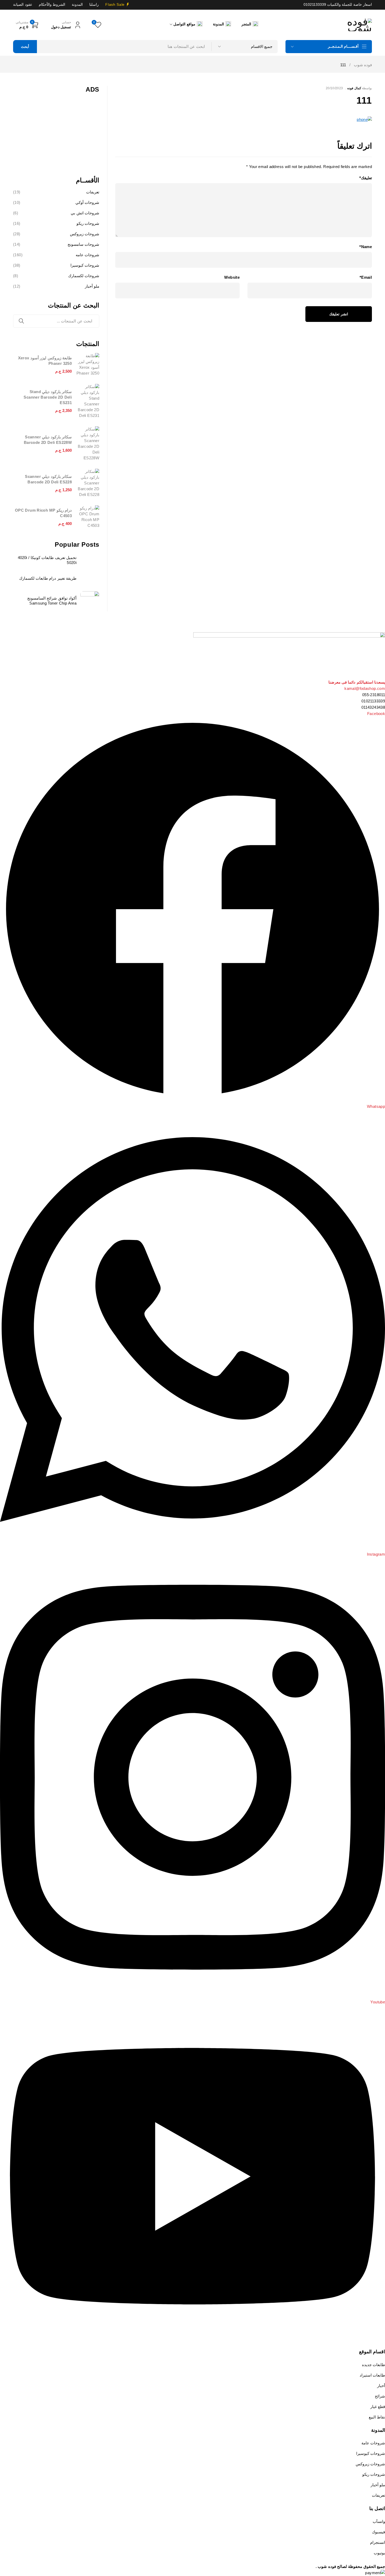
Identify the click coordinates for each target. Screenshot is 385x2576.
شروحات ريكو (88, 223)
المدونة (77, 5)
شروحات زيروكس (85, 234)
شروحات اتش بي (85, 213)
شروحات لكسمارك (84, 276)
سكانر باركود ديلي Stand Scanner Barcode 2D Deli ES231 (48, 397)
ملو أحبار (92, 286)
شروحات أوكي (87, 202)
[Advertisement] (56, 131)
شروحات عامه (87, 255)
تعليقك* (366, 178)
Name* (366, 247)
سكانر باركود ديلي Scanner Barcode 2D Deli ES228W (48, 440)
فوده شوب (363, 65)
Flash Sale (115, 5)
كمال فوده (354, 88)
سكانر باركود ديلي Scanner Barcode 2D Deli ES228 (48, 479)
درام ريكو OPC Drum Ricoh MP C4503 (43, 513)
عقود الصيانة (23, 5)
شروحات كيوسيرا (85, 265)
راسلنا (94, 5)
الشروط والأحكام (52, 5)
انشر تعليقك (339, 314)
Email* (366, 277)
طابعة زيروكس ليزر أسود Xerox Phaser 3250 (45, 361)
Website (232, 277)
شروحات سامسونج (83, 244)
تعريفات (93, 192)
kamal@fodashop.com (365, 688)
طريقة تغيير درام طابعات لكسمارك (48, 578)
